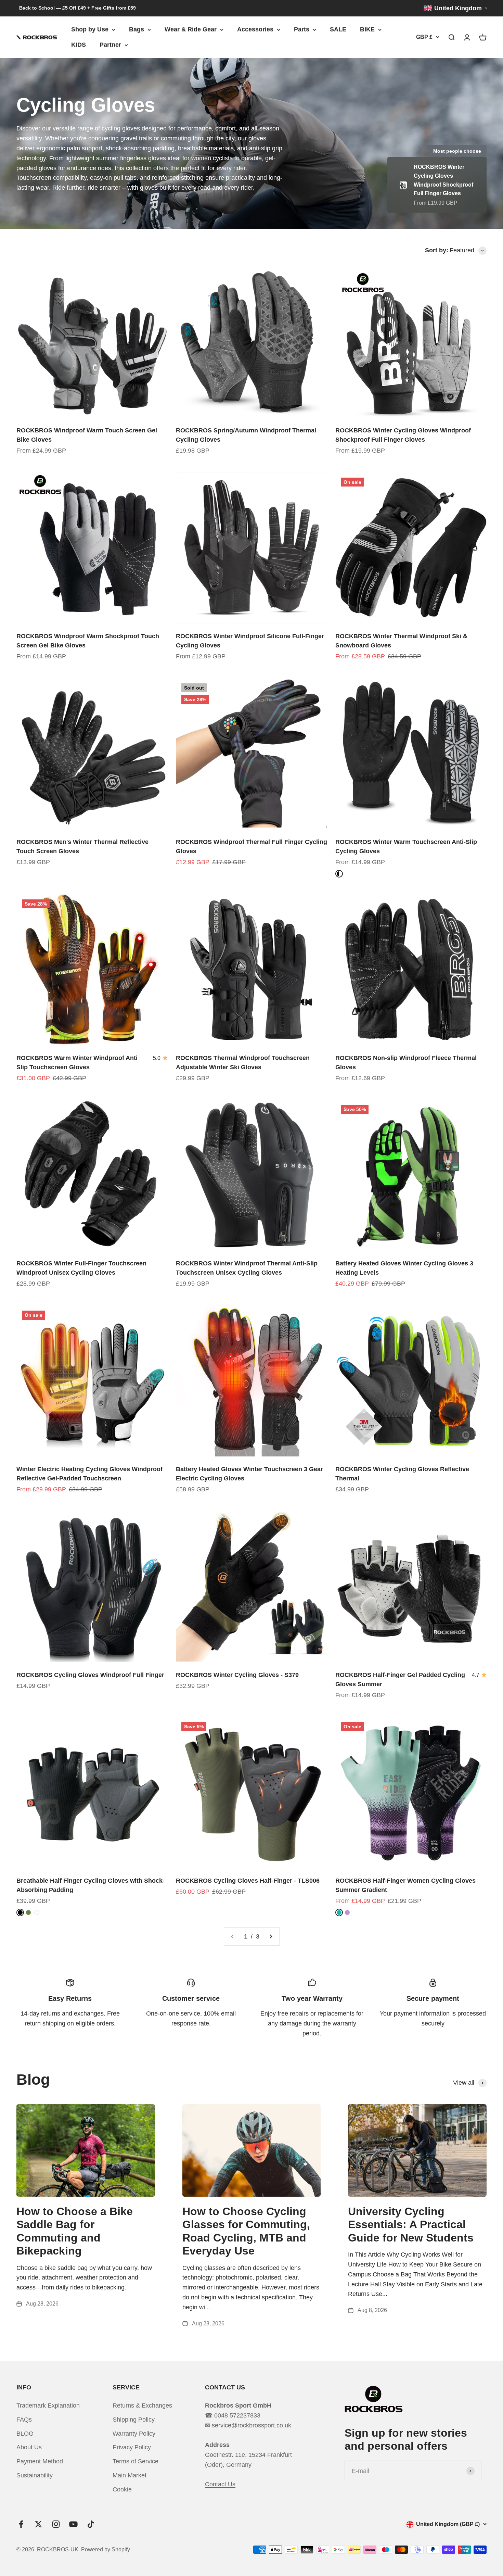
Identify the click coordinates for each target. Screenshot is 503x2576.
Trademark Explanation (48, 2405)
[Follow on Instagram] (56, 2524)
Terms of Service (136, 2461)
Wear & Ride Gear (191, 29)
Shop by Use (90, 29)
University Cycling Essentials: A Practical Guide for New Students (411, 2225)
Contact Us (220, 2484)
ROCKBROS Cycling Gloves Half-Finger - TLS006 (248, 1881)
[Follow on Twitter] (38, 2524)
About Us (29, 2447)
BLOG (25, 2434)
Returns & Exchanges (142, 2405)
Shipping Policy (134, 2420)
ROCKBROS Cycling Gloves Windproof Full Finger (90, 1675)
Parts (302, 29)
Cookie (122, 2489)
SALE (338, 29)
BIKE (367, 29)
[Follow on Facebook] (21, 2524)
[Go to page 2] (271, 1937)
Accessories (255, 29)
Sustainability (35, 2475)
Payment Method (40, 2461)
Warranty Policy (134, 2434)
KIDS (79, 45)
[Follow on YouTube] (73, 2524)
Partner (110, 45)
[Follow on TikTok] (91, 2524)
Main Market (130, 2475)
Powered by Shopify (106, 2549)
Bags (137, 29)
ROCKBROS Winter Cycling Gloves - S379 (237, 1675)
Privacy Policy (132, 2447)
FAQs (24, 2420)
